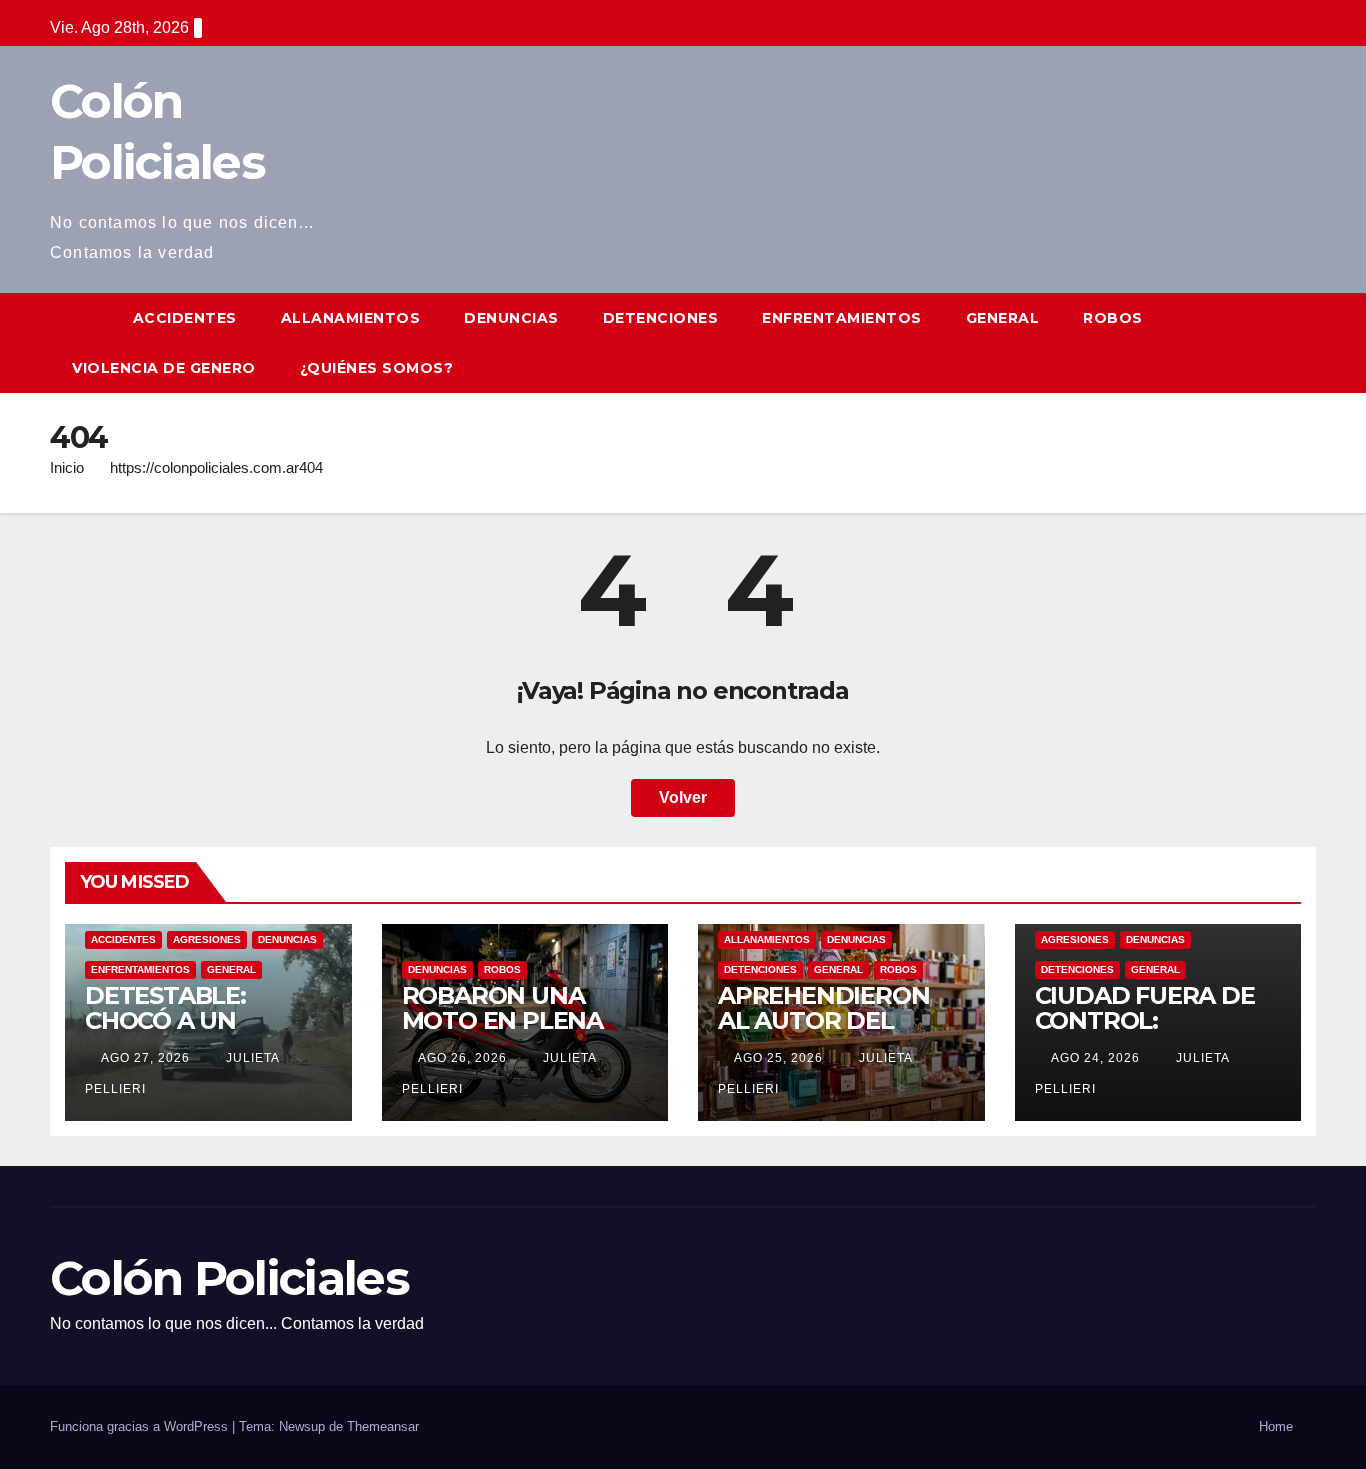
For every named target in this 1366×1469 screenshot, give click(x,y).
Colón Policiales (229, 1278)
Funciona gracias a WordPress (141, 1426)
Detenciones (661, 318)
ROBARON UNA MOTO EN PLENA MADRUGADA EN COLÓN (503, 1033)
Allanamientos (351, 318)
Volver (683, 797)
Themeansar (383, 1426)
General (1003, 318)
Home (1276, 1426)
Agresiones (207, 939)
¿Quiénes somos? (377, 368)
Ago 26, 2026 (462, 1058)
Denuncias (511, 318)
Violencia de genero (164, 368)
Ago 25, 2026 (778, 1058)
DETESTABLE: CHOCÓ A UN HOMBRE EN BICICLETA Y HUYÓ (193, 1033)
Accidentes (185, 318)
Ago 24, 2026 (1095, 1058)
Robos (1113, 318)
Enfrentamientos (842, 318)
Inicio (67, 467)
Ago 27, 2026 (145, 1058)
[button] (1302, 342)
